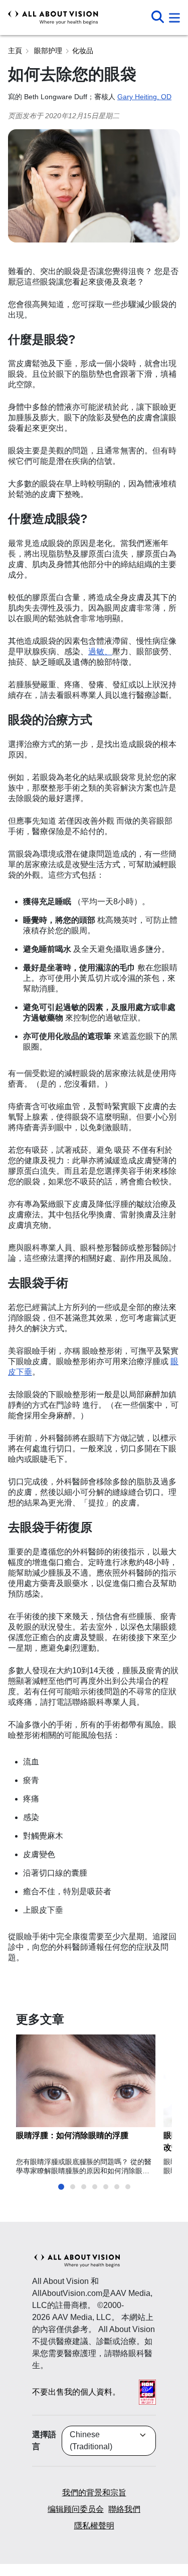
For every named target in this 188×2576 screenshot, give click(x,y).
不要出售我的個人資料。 (76, 2392)
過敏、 (100, 652)
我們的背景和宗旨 (94, 2493)
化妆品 (83, 51)
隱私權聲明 (94, 2526)
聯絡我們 (124, 2509)
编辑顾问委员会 (76, 2509)
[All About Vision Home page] (53, 18)
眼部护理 (47, 51)
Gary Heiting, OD (144, 97)
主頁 (15, 51)
